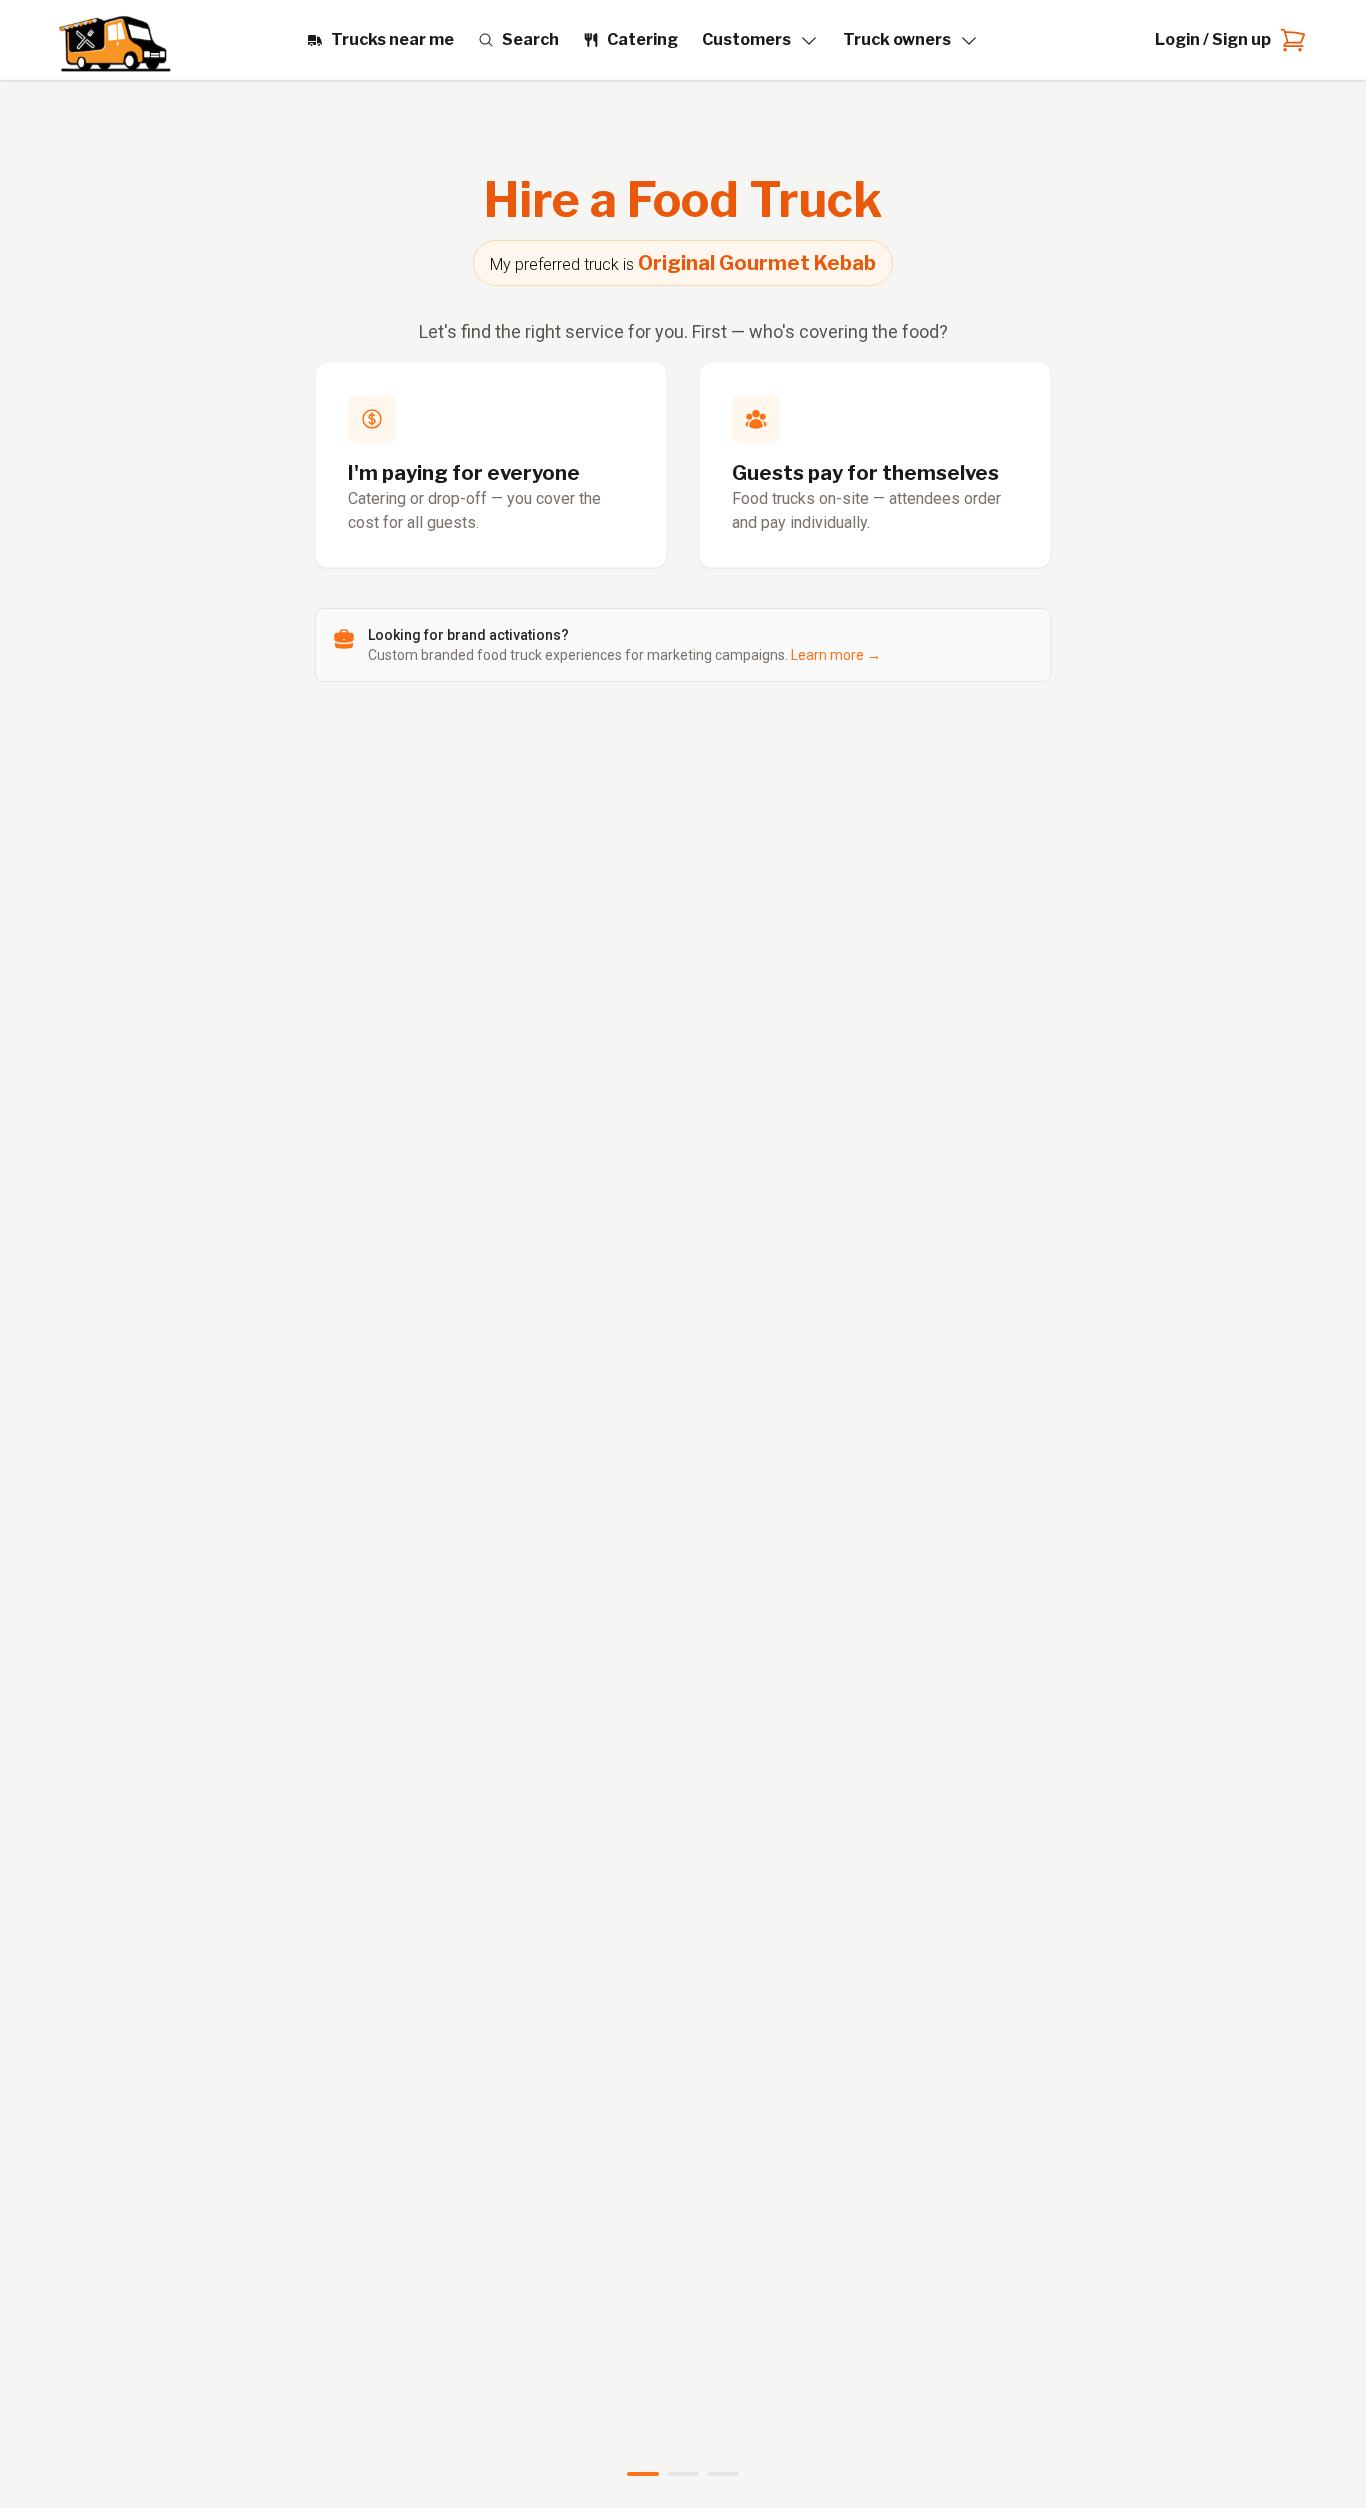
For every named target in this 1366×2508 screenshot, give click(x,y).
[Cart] (1289, 40)
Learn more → (836, 655)
